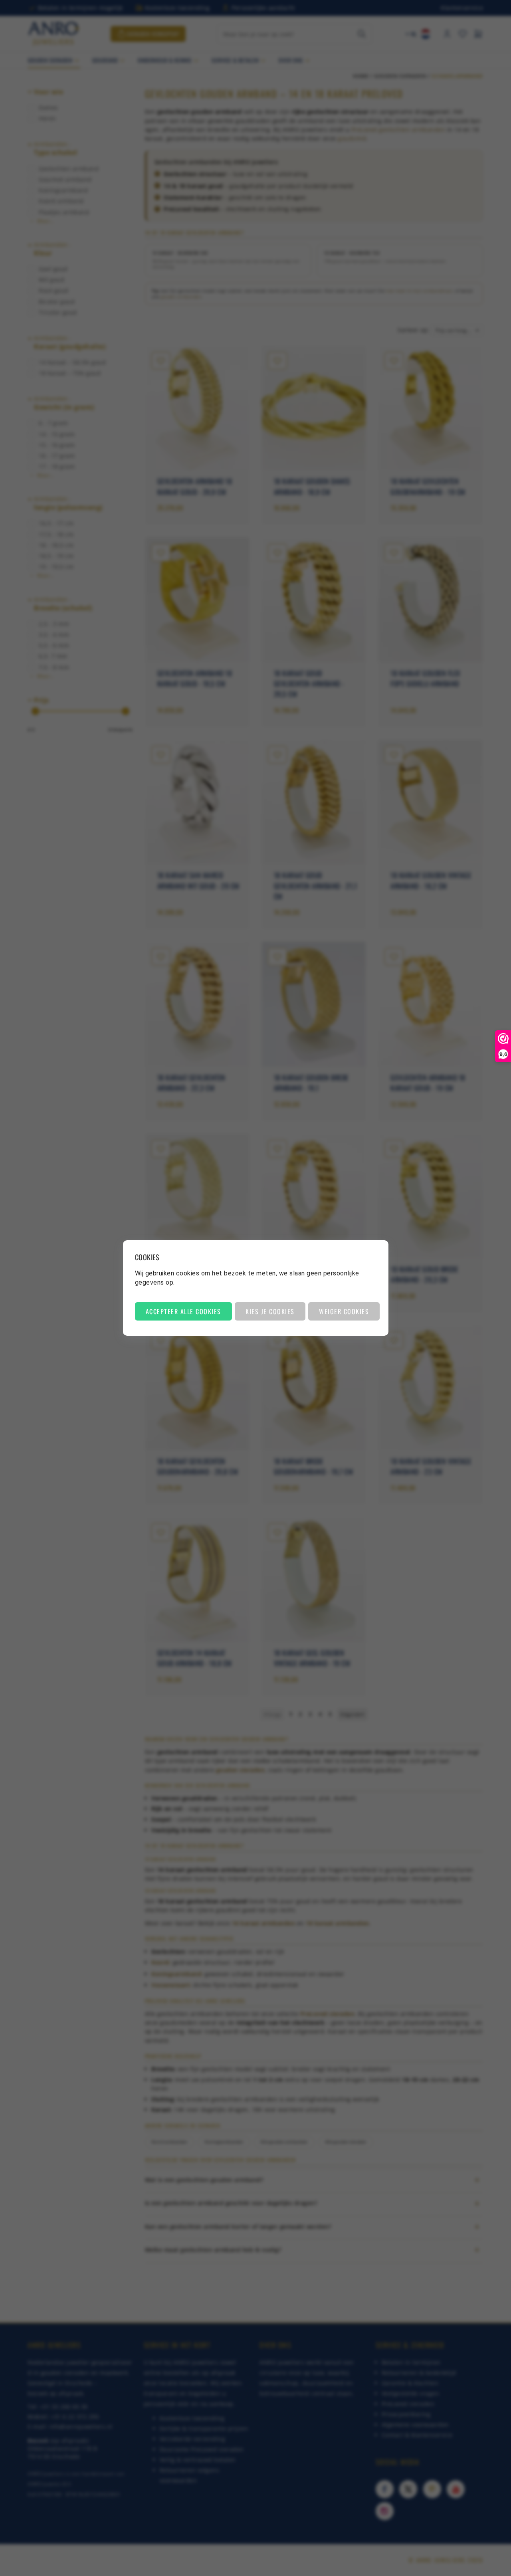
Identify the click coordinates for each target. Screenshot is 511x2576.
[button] (183, 1311)
